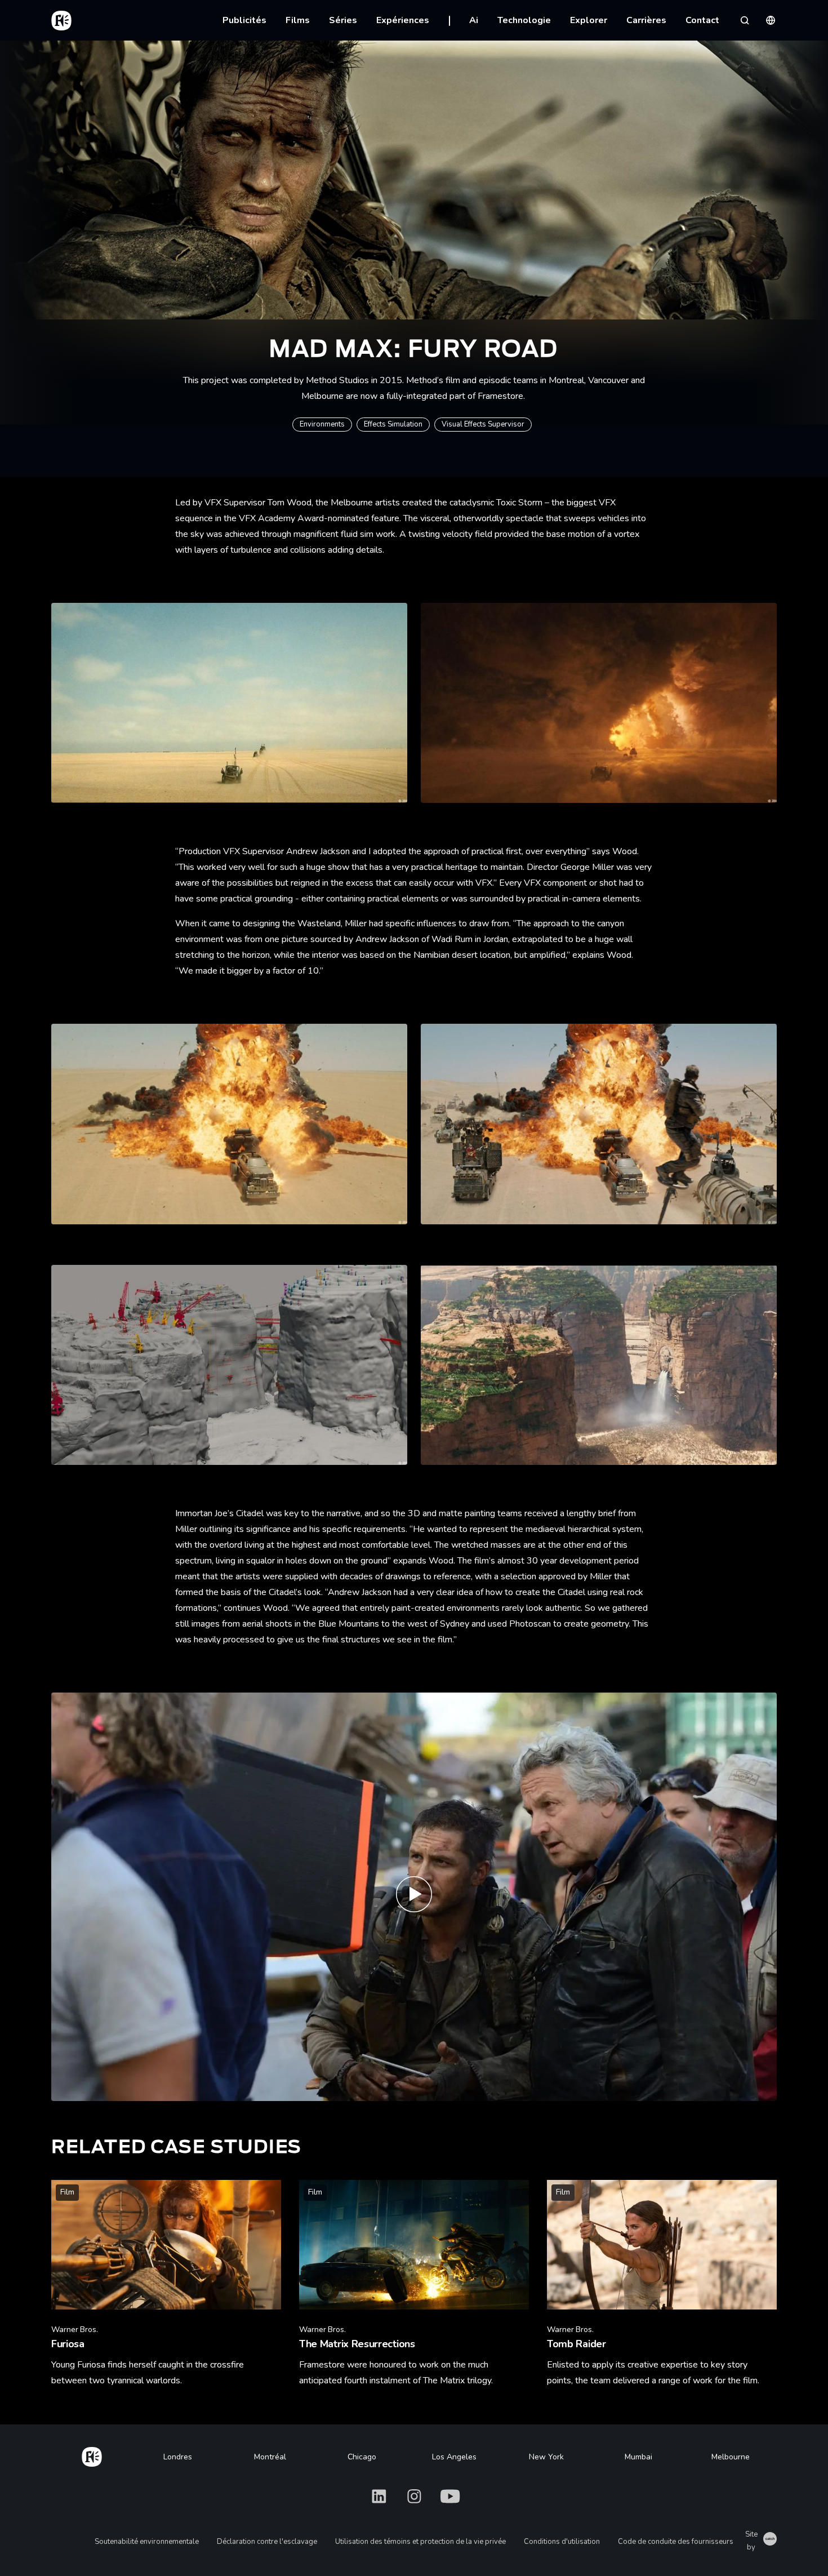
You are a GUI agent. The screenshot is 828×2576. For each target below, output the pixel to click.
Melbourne (731, 2457)
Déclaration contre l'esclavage (267, 2542)
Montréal (270, 2457)
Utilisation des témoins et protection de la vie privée (420, 2542)
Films (298, 20)
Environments (322, 424)
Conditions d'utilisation (562, 2542)
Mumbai (638, 2457)
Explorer (589, 20)
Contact (702, 20)
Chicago (362, 2457)
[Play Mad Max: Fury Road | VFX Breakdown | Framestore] (414, 1897)
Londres (178, 2457)
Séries (343, 20)
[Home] (92, 2455)
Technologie (524, 20)
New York (546, 2457)
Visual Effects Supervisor (483, 424)
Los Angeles (454, 2457)
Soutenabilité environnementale (147, 2542)
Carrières (646, 20)
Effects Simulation (393, 424)
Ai (474, 20)
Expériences (403, 20)
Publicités (244, 20)
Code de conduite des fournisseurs (676, 2542)
